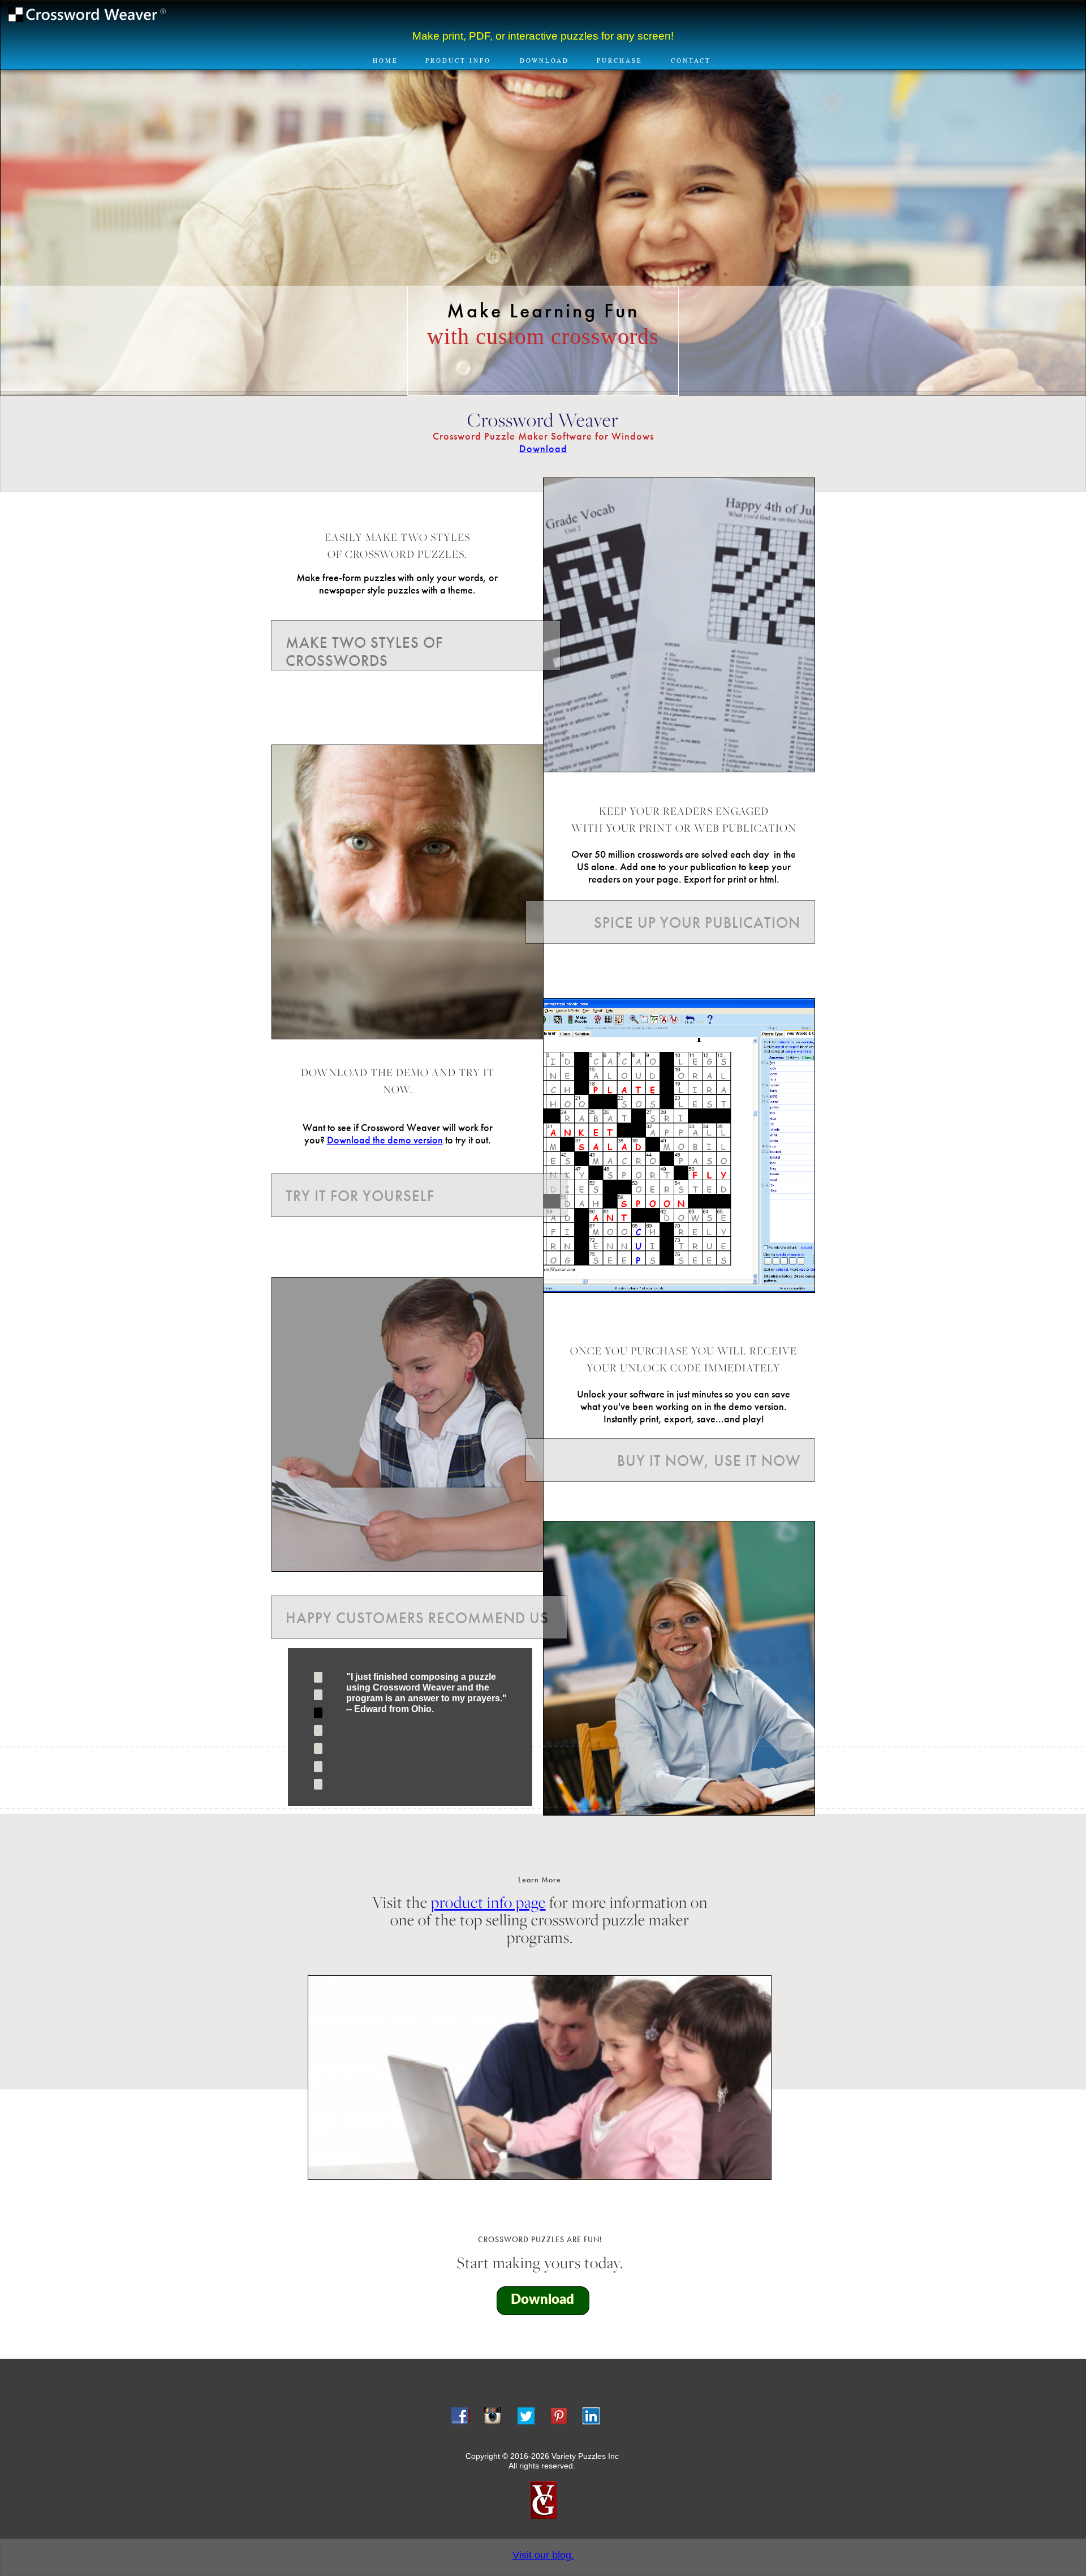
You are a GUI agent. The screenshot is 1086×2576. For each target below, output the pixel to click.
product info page (488, 1902)
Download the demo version (385, 1140)
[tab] (318, 1677)
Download (543, 449)
